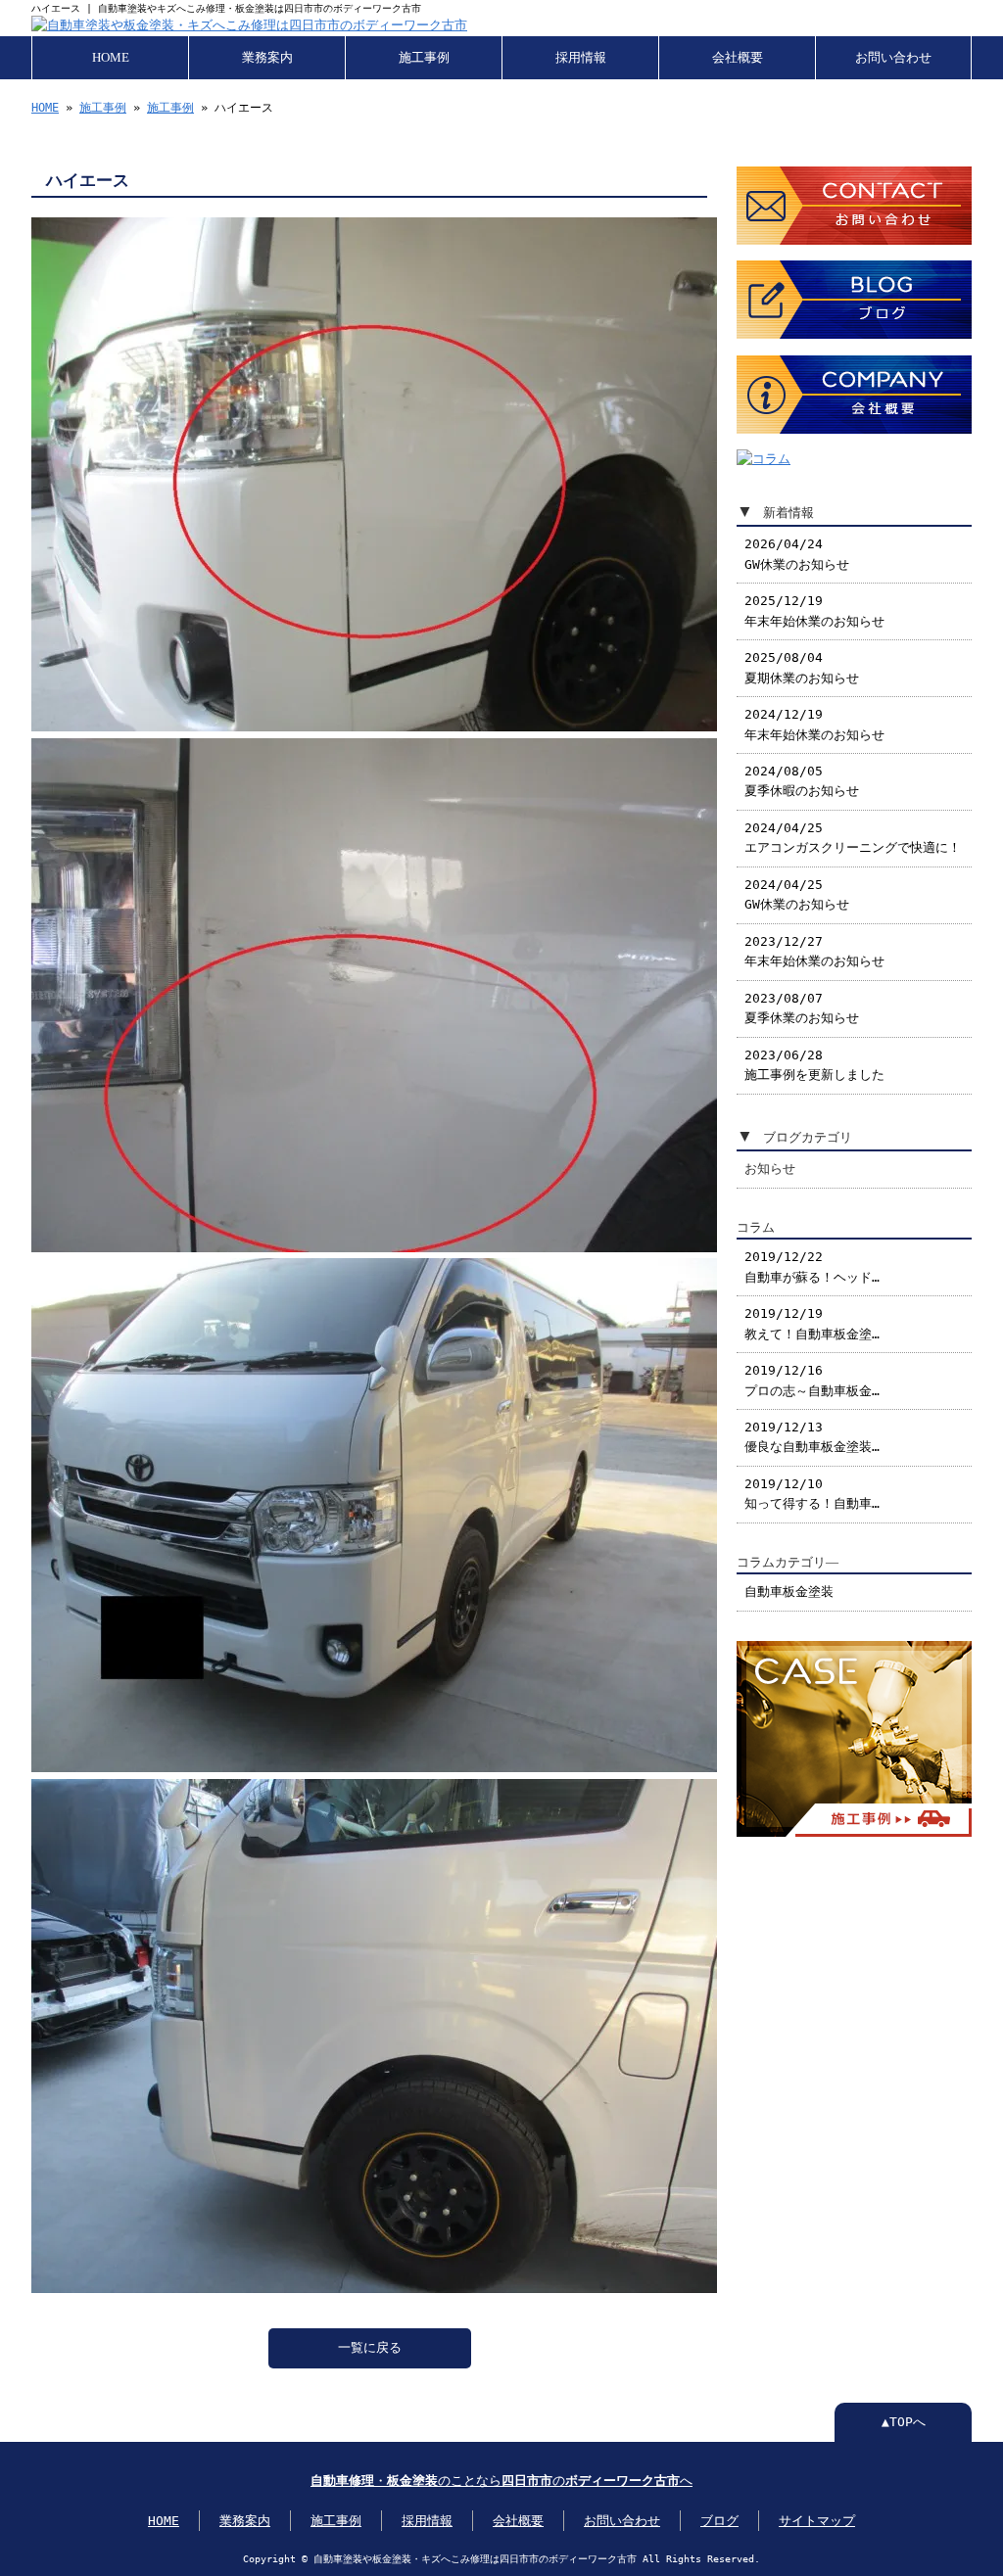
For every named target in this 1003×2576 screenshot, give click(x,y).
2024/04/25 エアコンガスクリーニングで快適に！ (853, 838)
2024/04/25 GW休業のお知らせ (797, 894)
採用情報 (581, 58)
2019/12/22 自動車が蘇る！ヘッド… (812, 1266)
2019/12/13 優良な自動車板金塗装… (812, 1437)
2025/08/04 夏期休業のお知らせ (802, 667)
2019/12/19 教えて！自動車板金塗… (812, 1323)
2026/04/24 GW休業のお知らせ (797, 554)
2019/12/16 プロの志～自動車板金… (812, 1380)
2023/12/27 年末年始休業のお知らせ (814, 951)
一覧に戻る (370, 2347)
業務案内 (267, 58)
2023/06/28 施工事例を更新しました (814, 1065)
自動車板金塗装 (789, 1592)
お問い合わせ (893, 58)
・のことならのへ (501, 2481)
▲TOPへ (904, 2422)
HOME (111, 58)
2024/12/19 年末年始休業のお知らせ (814, 724)
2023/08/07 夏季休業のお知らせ (802, 1008)
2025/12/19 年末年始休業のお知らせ (814, 610)
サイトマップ (817, 2521)
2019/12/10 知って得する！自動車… (812, 1494)
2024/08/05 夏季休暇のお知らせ (802, 781)
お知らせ (770, 1169)
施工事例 (424, 58)
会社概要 (738, 58)
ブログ (719, 2521)
